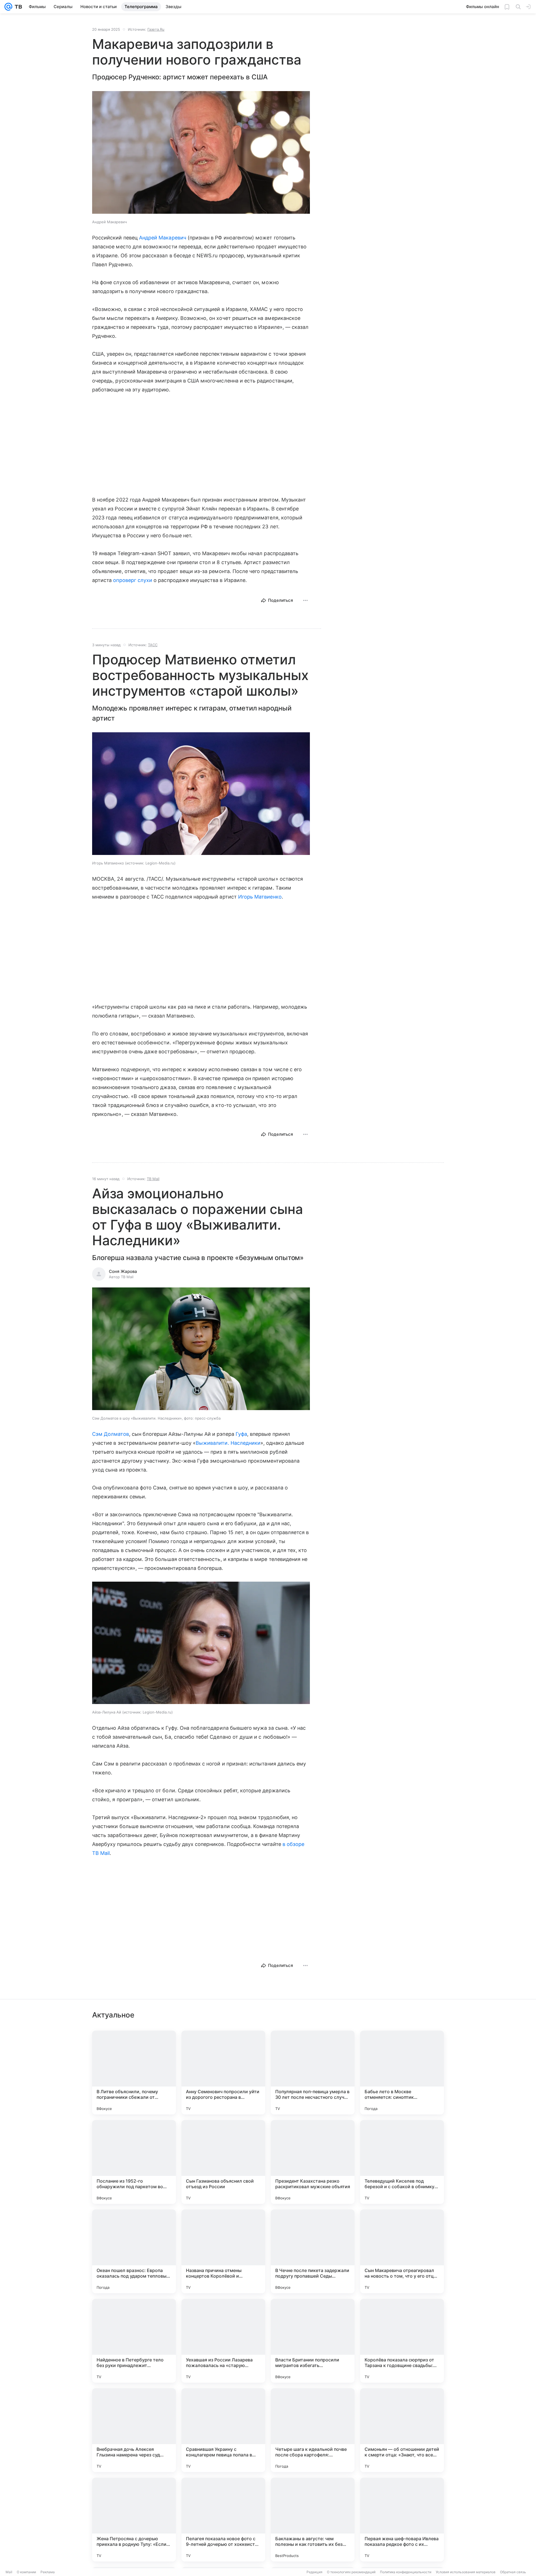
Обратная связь (513, 2572)
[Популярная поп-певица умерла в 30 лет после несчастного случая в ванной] (313, 2073)
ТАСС (153, 645)
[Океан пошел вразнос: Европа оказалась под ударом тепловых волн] (134, 2251)
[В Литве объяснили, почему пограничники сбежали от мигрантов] (134, 2073)
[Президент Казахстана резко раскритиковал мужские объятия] (313, 2162)
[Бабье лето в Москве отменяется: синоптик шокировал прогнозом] (402, 2073)
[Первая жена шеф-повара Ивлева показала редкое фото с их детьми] (402, 2520)
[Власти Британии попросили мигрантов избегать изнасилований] (313, 2341)
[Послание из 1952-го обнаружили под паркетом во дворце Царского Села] (134, 2162)
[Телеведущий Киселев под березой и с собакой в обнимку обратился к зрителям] (402, 2162)
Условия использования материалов (466, 2572)
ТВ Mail (153, 1179)
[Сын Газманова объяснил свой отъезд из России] (223, 2162)
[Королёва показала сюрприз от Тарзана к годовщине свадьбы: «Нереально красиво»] (402, 2341)
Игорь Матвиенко (260, 897)
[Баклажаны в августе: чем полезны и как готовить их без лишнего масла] (313, 2520)
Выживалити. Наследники (228, 1443)
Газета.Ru (156, 29)
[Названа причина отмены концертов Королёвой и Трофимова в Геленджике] (223, 2251)
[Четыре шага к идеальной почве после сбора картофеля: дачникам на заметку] (313, 2430)
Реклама (48, 2572)
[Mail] (8, 7)
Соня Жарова (123, 1271)
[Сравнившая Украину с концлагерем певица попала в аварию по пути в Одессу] (223, 2430)
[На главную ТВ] (17, 7)
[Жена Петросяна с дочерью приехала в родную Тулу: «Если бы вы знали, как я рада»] (134, 2520)
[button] (201, 153)
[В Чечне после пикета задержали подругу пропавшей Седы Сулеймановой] (313, 2251)
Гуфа (241, 1434)
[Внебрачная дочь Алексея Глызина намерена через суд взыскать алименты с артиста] (134, 2430)
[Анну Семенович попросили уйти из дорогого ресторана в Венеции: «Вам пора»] (223, 2073)
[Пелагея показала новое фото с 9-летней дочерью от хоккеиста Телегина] (223, 2520)
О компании (26, 2572)
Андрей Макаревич (163, 238)
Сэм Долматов (111, 1434)
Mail (9, 2572)
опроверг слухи (133, 580)
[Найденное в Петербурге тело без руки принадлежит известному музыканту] (134, 2341)
